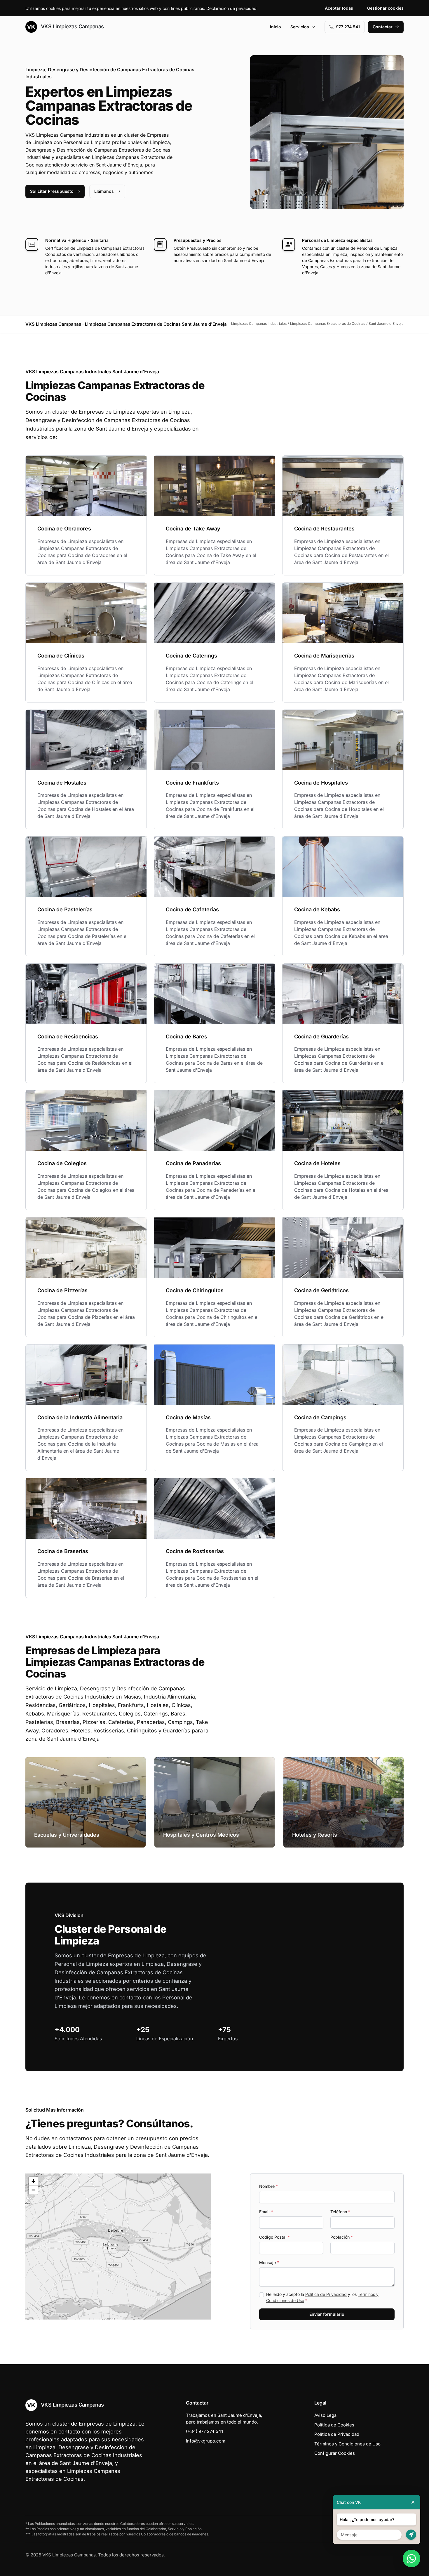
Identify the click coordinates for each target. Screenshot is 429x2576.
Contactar (383, 27)
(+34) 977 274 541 (204, 2431)
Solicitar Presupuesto (52, 191)
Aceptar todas (339, 8)
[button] (118, 2247)
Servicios (300, 27)
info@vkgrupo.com (206, 2441)
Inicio (275, 27)
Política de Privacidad (326, 2294)
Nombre (268, 2186)
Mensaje (269, 2262)
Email (266, 2212)
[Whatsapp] (411, 2558)
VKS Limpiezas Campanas (72, 26)
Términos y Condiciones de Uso (347, 2444)
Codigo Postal (274, 2237)
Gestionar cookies (385, 8)
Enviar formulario (327, 2314)
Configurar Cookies (335, 2453)
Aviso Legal (326, 2415)
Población (342, 2237)
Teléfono (340, 2212)
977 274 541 (348, 27)
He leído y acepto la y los (322, 2297)
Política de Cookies (334, 2425)
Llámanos (104, 191)
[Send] (411, 2535)
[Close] (413, 2502)
